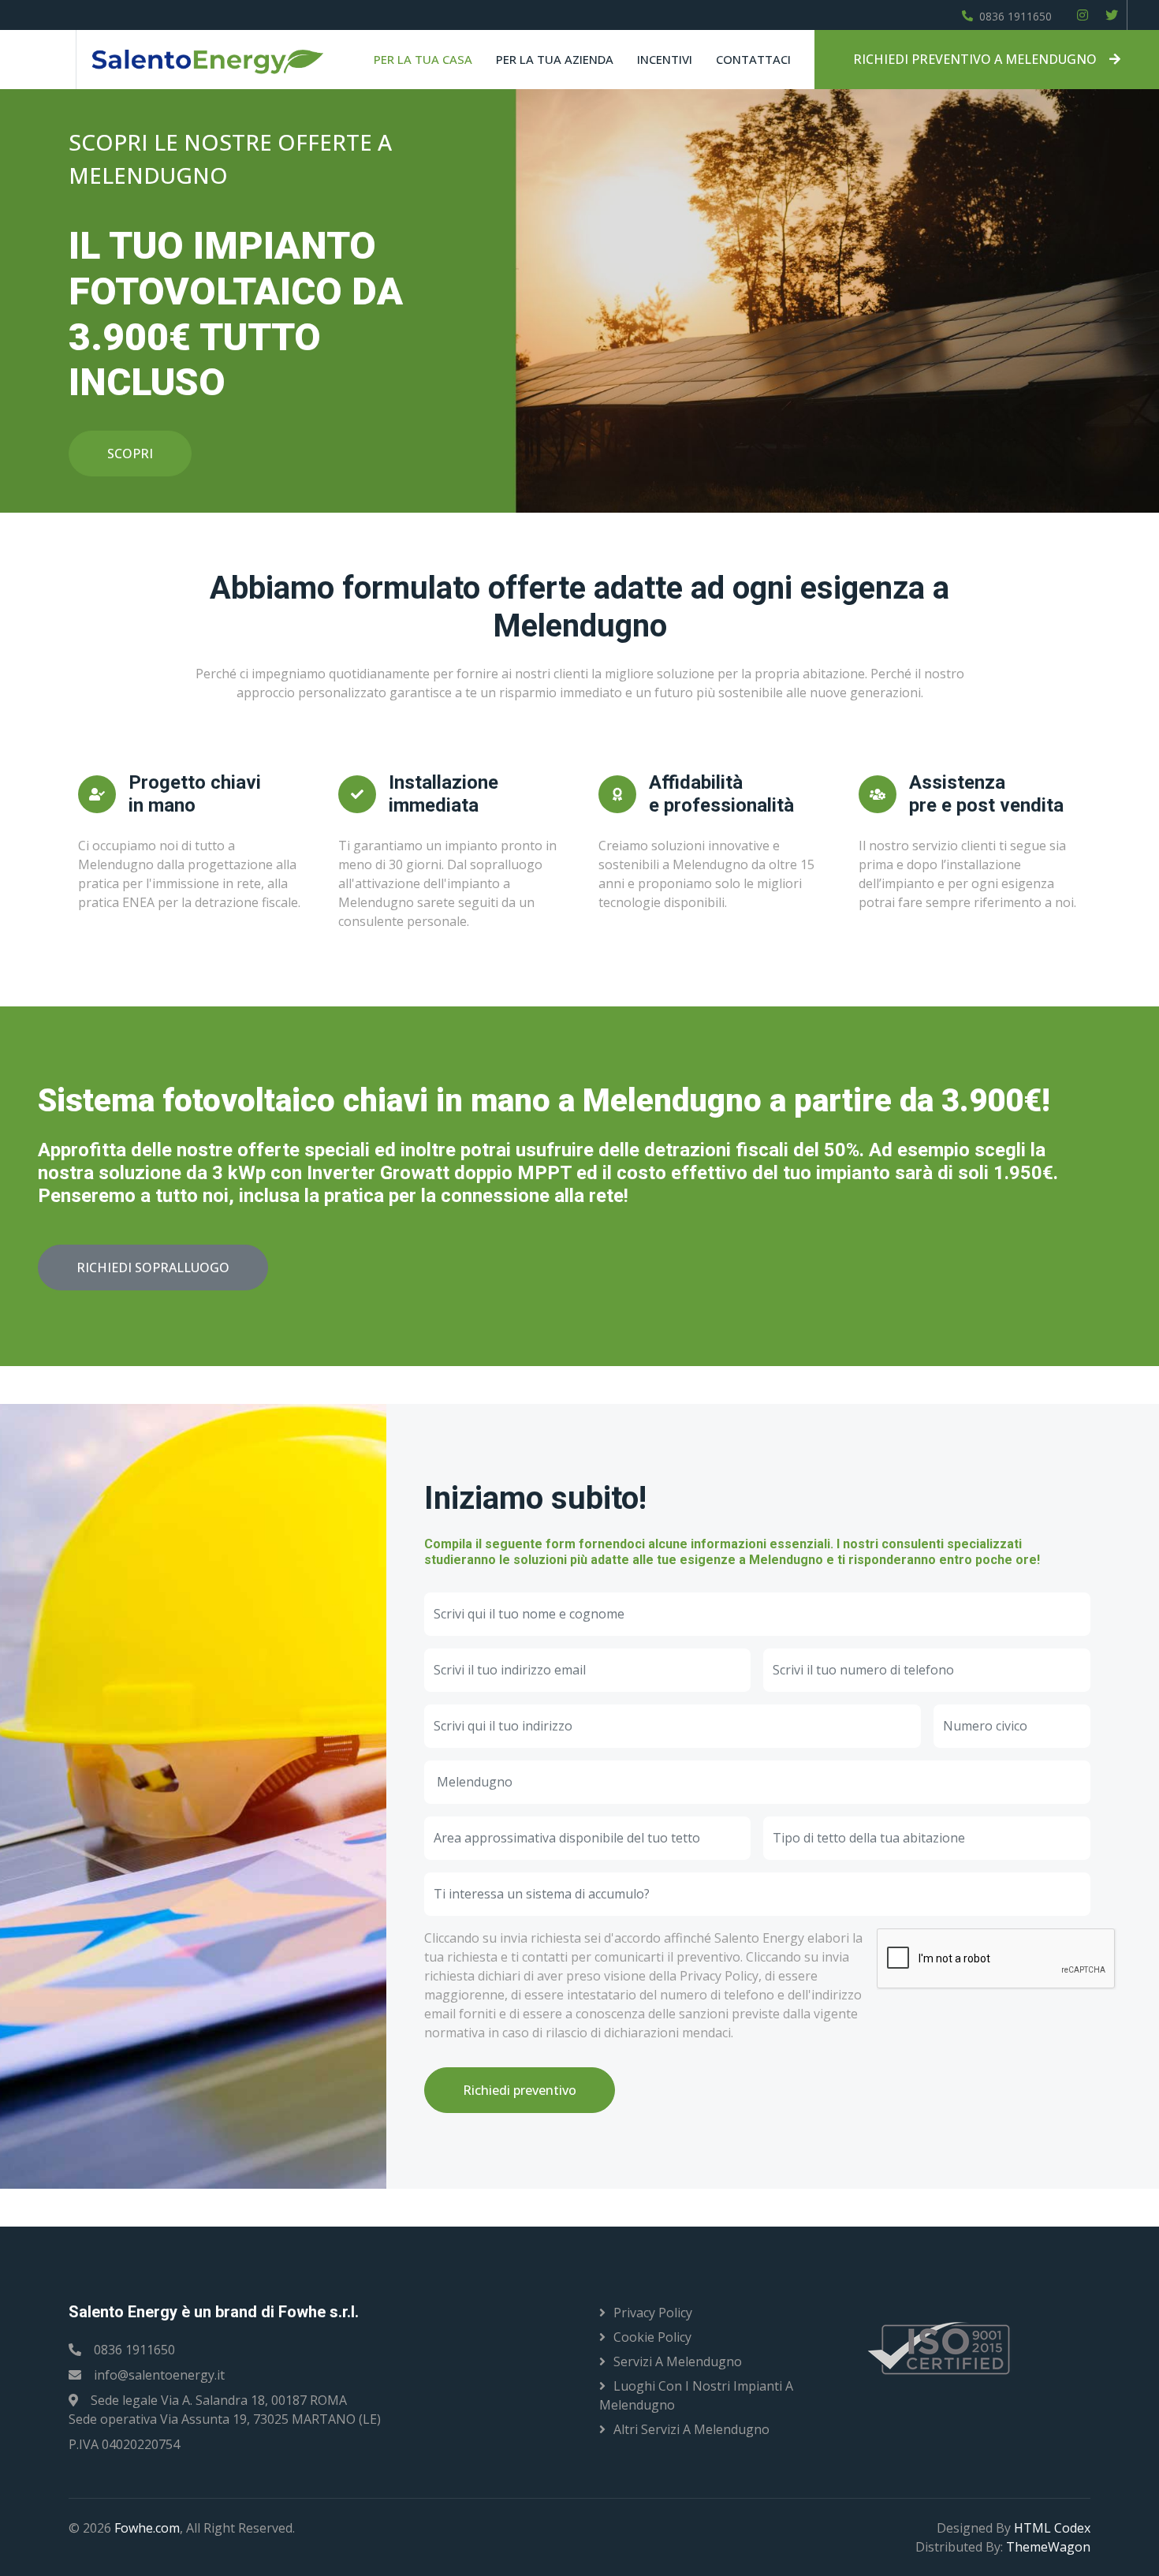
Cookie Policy (652, 2337)
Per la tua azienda (555, 59)
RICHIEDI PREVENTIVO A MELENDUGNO (975, 59)
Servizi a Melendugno (678, 2361)
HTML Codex (1052, 2528)
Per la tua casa (423, 59)
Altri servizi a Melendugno (691, 2429)
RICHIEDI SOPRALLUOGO (153, 1267)
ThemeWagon (1048, 2547)
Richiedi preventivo (520, 2090)
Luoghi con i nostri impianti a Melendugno (696, 2395)
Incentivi (665, 59)
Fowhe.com (147, 2528)
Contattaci (753, 59)
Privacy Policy (653, 2313)
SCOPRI (130, 454)
